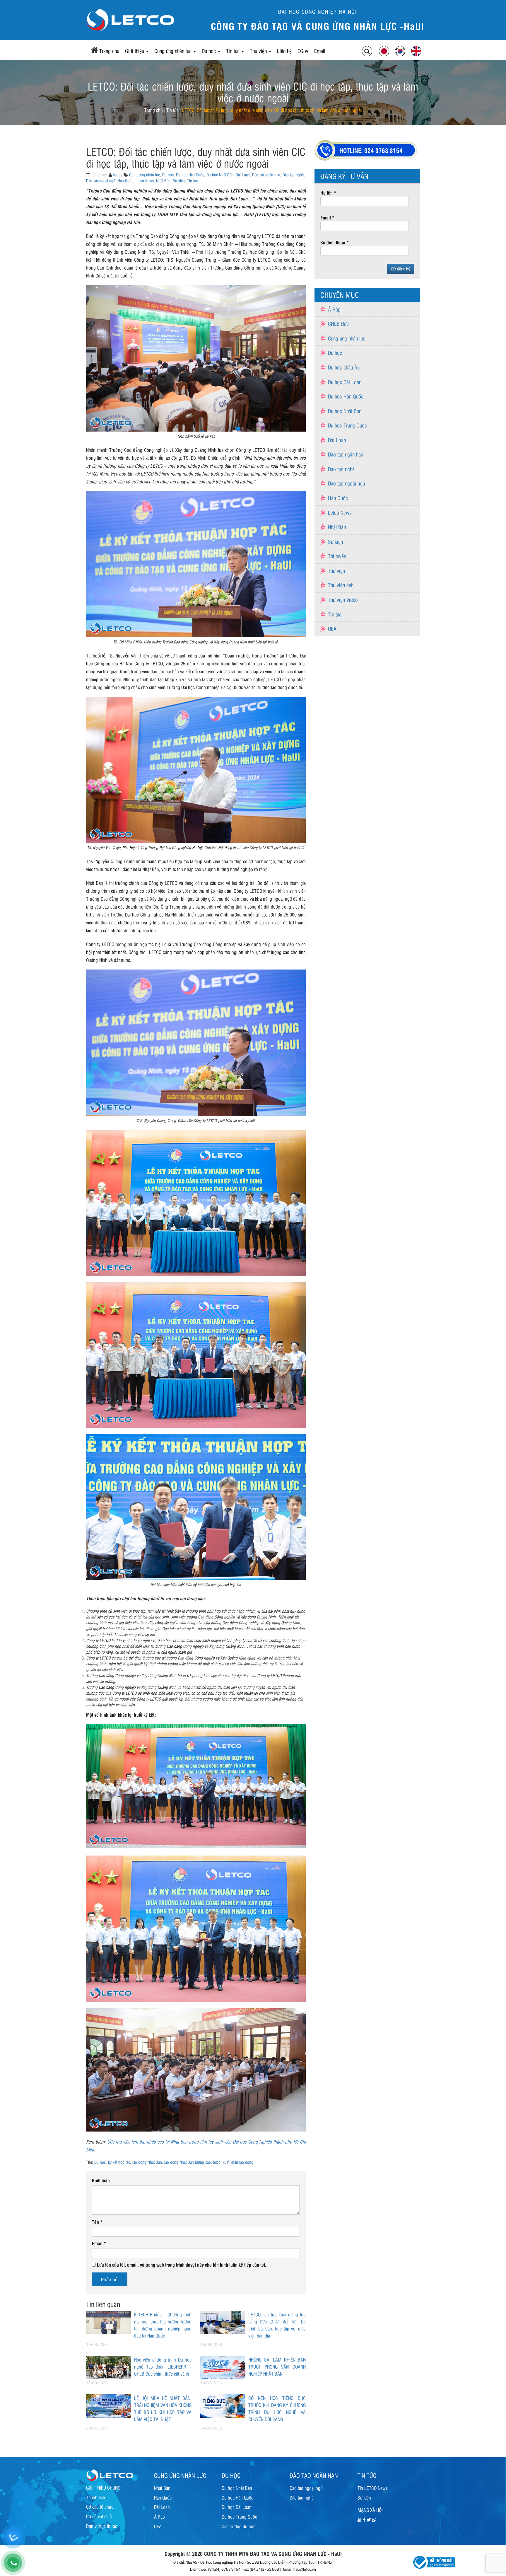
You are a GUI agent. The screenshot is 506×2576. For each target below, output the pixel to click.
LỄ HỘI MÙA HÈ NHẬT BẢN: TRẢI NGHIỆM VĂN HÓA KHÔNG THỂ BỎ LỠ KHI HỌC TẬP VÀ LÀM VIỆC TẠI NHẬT (163, 2408)
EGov (303, 51)
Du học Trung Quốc (347, 425)
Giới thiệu (135, 51)
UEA (332, 628)
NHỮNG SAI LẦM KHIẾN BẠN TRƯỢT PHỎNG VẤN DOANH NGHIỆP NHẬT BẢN (277, 2367)
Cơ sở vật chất (99, 2516)
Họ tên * (328, 192)
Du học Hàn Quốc (190, 174)
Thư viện (259, 51)
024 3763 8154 (383, 150)
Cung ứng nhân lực (174, 51)
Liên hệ (284, 51)
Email (320, 51)
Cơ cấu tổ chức (100, 2507)
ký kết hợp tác (119, 2162)
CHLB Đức (338, 323)
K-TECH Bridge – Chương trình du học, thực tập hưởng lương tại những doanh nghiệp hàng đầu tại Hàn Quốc (163, 2325)
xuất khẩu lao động (238, 2162)
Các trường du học (239, 2526)
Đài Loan (243, 174)
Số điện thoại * (335, 242)
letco (217, 2162)
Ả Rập (334, 309)
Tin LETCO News (373, 2488)
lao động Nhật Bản (147, 2162)
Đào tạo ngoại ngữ (101, 180)
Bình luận (101, 2180)
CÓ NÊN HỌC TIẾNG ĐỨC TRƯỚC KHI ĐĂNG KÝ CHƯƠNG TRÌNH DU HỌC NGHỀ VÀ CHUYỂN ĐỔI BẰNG (277, 2408)
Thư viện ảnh (341, 585)
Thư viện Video (343, 599)
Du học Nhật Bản (220, 174)
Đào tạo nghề (293, 174)
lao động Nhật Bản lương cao (188, 2162)
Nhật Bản (163, 180)
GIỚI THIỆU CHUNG (103, 2488)
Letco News (145, 180)
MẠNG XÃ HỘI (370, 2510)
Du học (210, 51)
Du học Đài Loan (345, 382)
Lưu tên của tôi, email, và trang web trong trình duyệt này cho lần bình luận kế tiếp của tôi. (182, 2265)
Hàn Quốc (125, 180)
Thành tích (96, 2497)
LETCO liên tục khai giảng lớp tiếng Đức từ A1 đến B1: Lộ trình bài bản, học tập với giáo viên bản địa (277, 2325)
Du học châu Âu (344, 367)
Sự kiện (179, 180)
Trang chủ (109, 51)
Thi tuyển (337, 556)
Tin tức (234, 51)
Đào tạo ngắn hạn (266, 174)
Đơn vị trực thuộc (102, 2526)
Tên (97, 2222)
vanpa (118, 174)
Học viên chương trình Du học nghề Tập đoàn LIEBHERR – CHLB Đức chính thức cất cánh (163, 2367)
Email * (327, 217)
